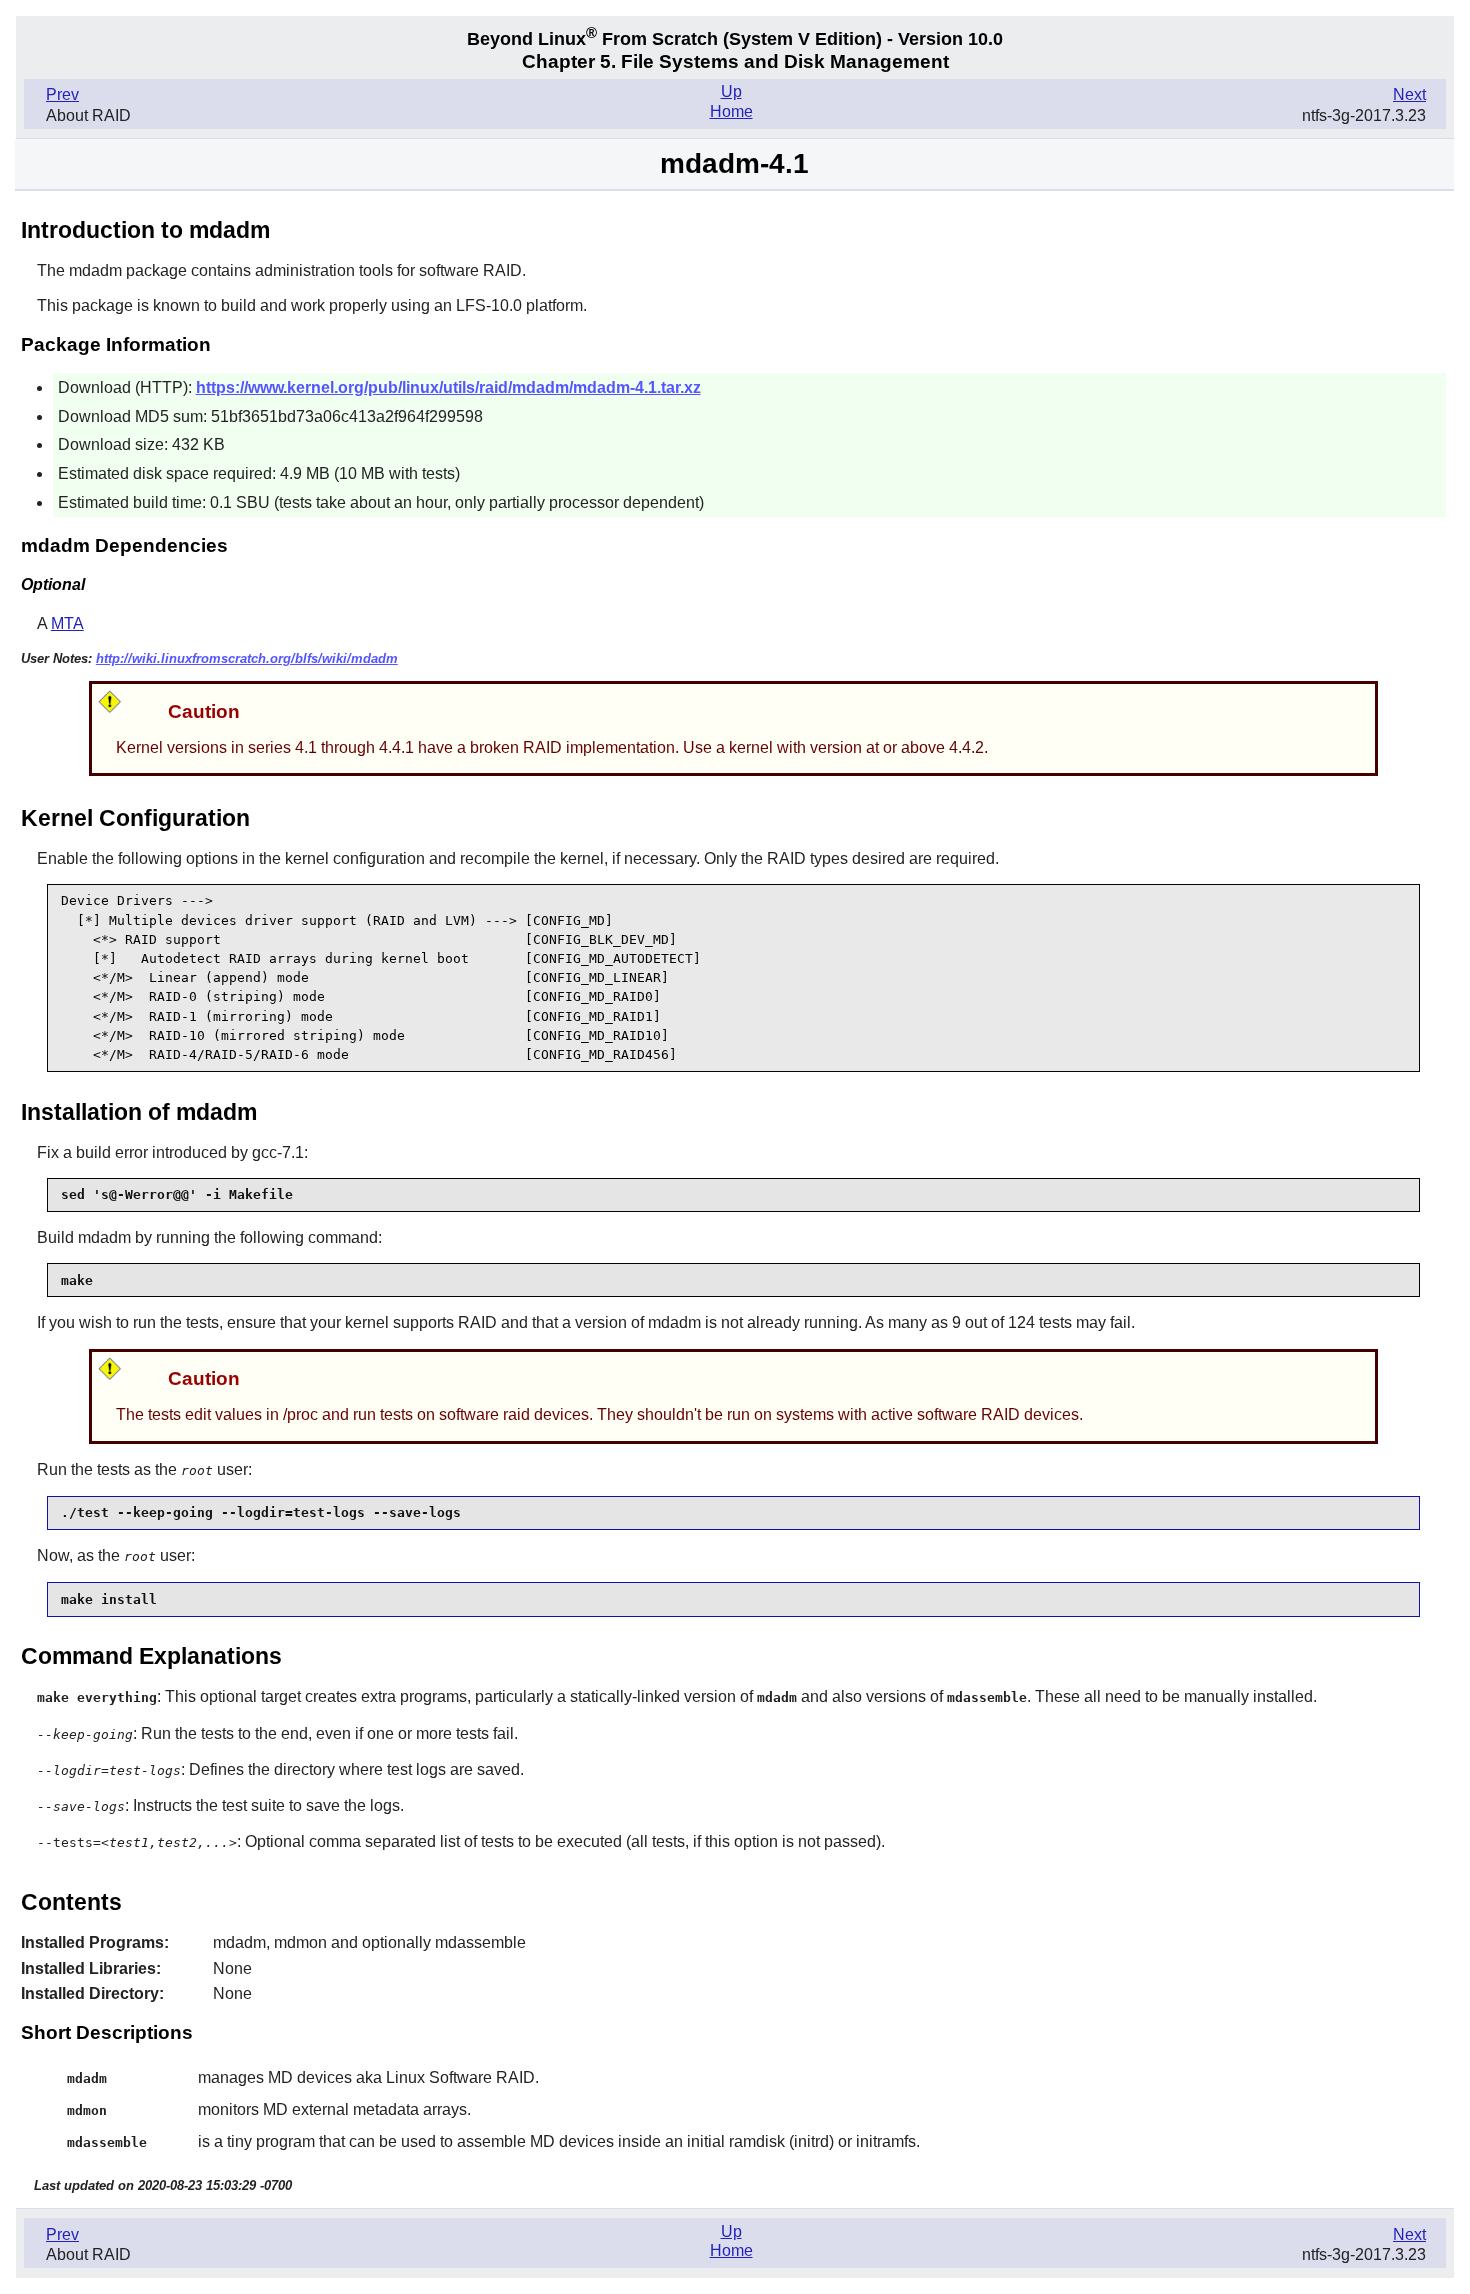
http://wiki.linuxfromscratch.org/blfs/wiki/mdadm (247, 658)
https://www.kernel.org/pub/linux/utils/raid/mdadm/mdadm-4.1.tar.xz (448, 387)
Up (731, 91)
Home (731, 111)
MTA (67, 623)
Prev (62, 94)
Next (1409, 94)
